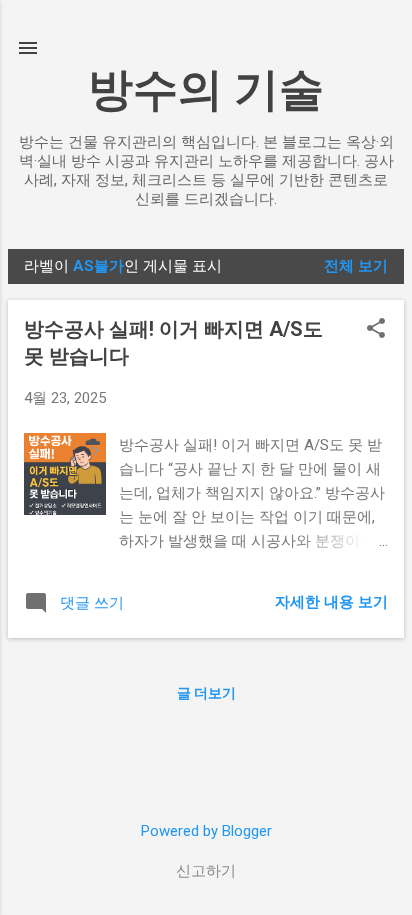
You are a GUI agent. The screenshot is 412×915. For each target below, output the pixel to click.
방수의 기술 (206, 89)
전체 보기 (356, 266)
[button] (376, 330)
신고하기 (206, 871)
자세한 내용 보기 (331, 602)
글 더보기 (206, 693)
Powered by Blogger (206, 831)
